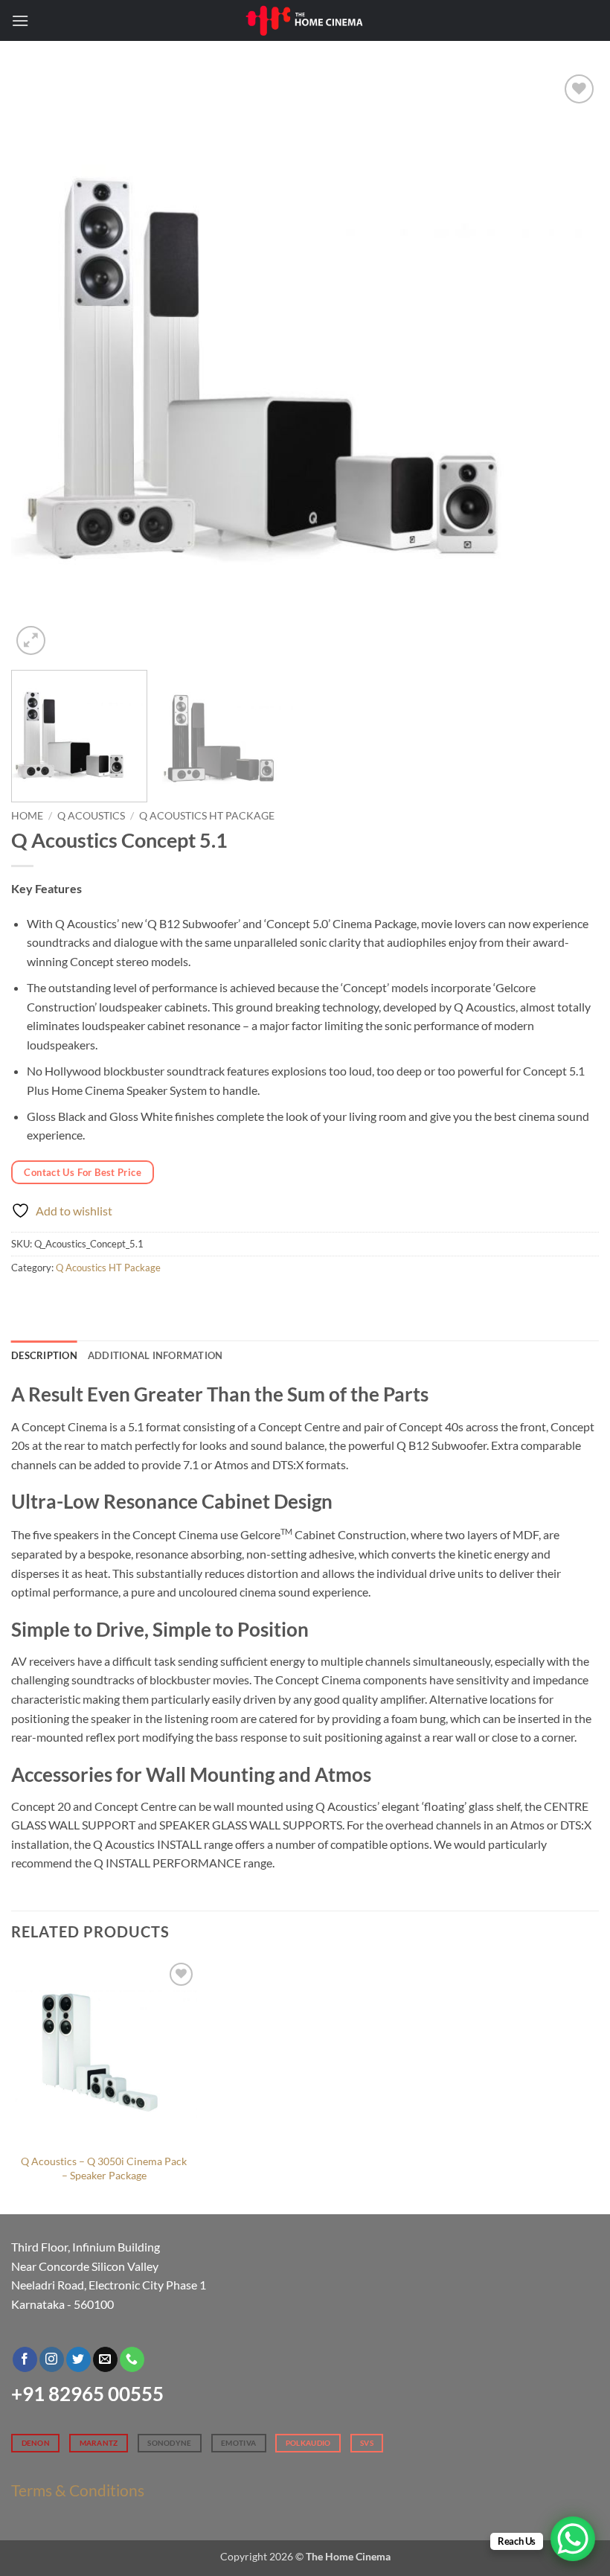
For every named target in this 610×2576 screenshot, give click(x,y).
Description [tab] (44, 1355)
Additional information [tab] (155, 1355)
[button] (20, 20)
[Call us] (132, 2359)
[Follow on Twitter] (78, 2359)
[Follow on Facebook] (25, 2359)
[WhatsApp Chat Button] (573, 2539)
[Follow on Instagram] (52, 2359)
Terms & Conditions (78, 2490)
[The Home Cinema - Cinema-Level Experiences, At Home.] (305, 20)
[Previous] (42, 365)
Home (27, 816)
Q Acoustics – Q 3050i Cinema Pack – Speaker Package (104, 2168)
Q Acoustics (91, 816)
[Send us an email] (105, 2359)
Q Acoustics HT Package (207, 816)
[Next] (568, 365)
